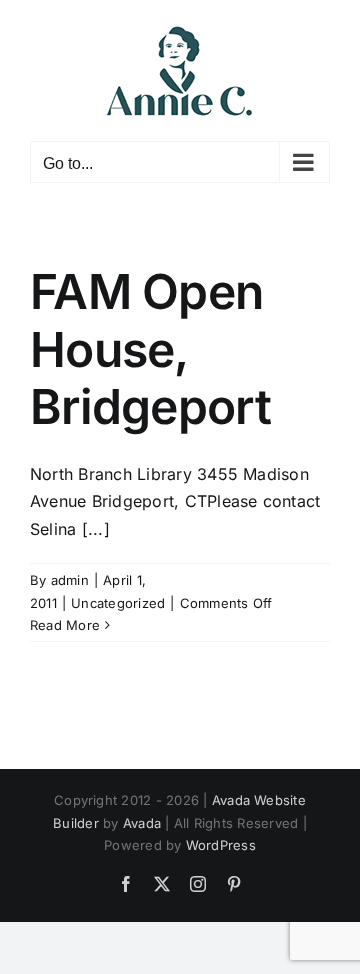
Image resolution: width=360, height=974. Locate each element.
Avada (142, 823)
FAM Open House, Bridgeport (150, 349)
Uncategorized (118, 603)
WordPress (221, 845)
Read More (65, 625)
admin (70, 580)
